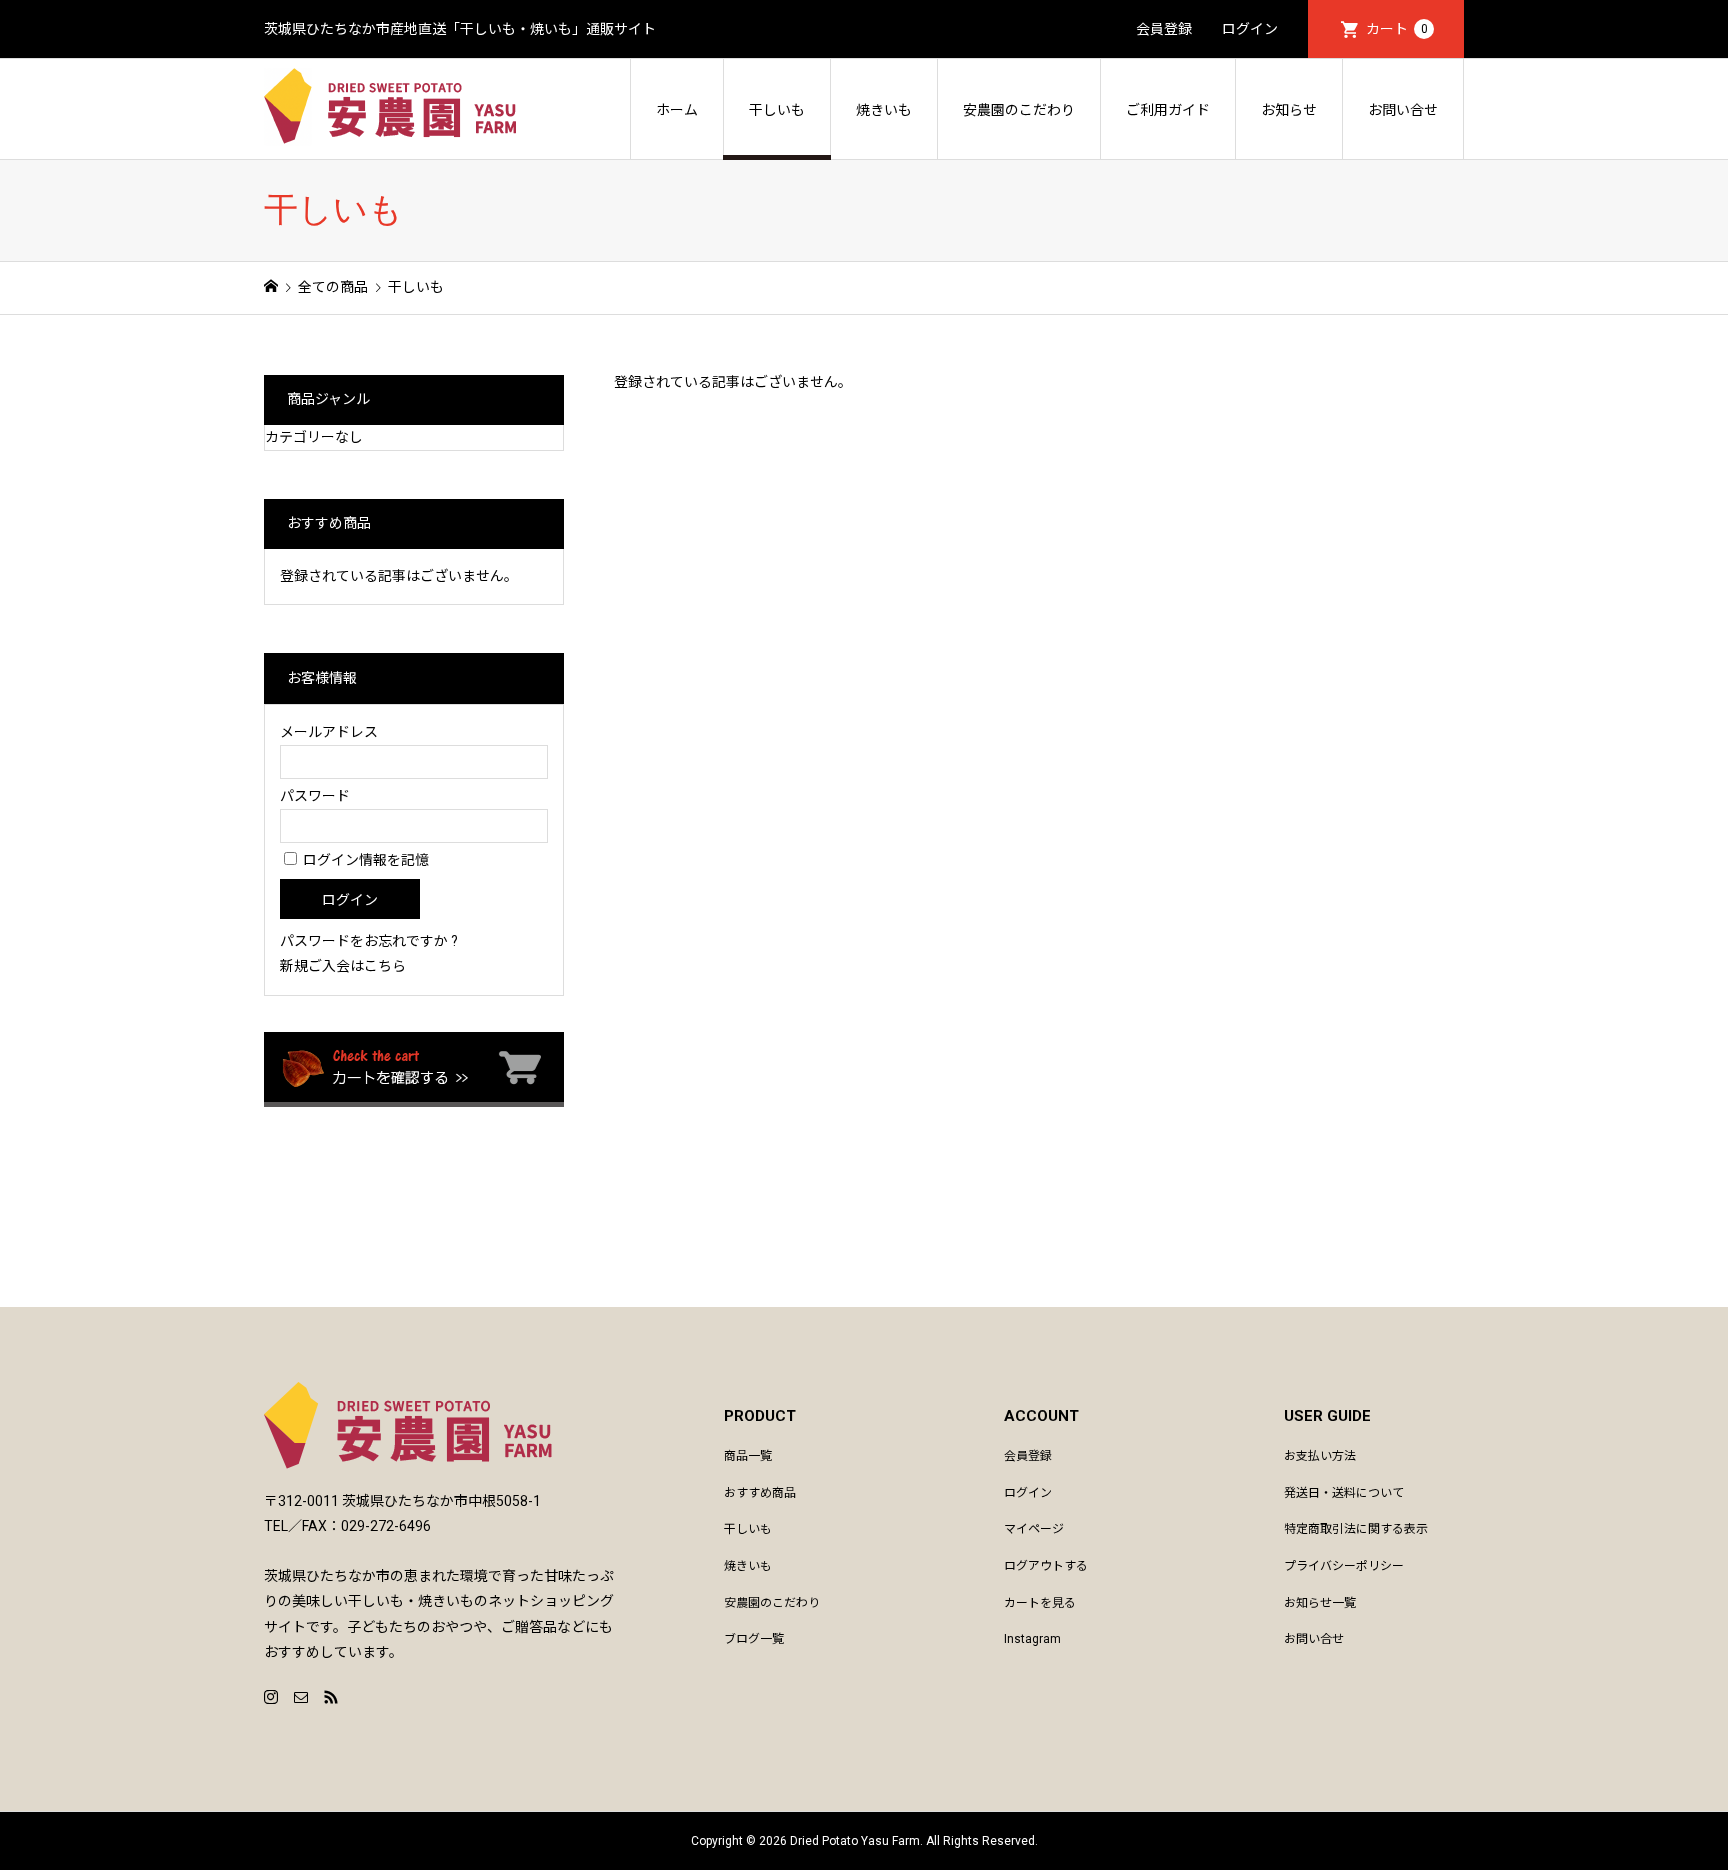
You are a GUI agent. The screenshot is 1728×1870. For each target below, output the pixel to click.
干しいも (777, 110)
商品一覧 (748, 1456)
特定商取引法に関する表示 (1356, 1529)
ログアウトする (1046, 1566)
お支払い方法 (1320, 1456)
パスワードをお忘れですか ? (369, 941)
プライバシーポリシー (1344, 1566)
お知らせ (1289, 110)
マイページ (1034, 1529)
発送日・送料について (1344, 1493)
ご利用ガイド (1168, 110)
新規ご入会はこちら (343, 966)
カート (1397, 29)
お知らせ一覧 (1320, 1603)
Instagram (1032, 1639)
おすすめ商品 (760, 1493)
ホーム (677, 110)
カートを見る (1040, 1603)
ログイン (1250, 29)
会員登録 (1164, 29)
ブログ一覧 (754, 1639)
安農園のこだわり (1019, 110)
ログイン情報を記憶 (364, 860)
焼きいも (884, 110)
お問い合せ (1403, 110)
